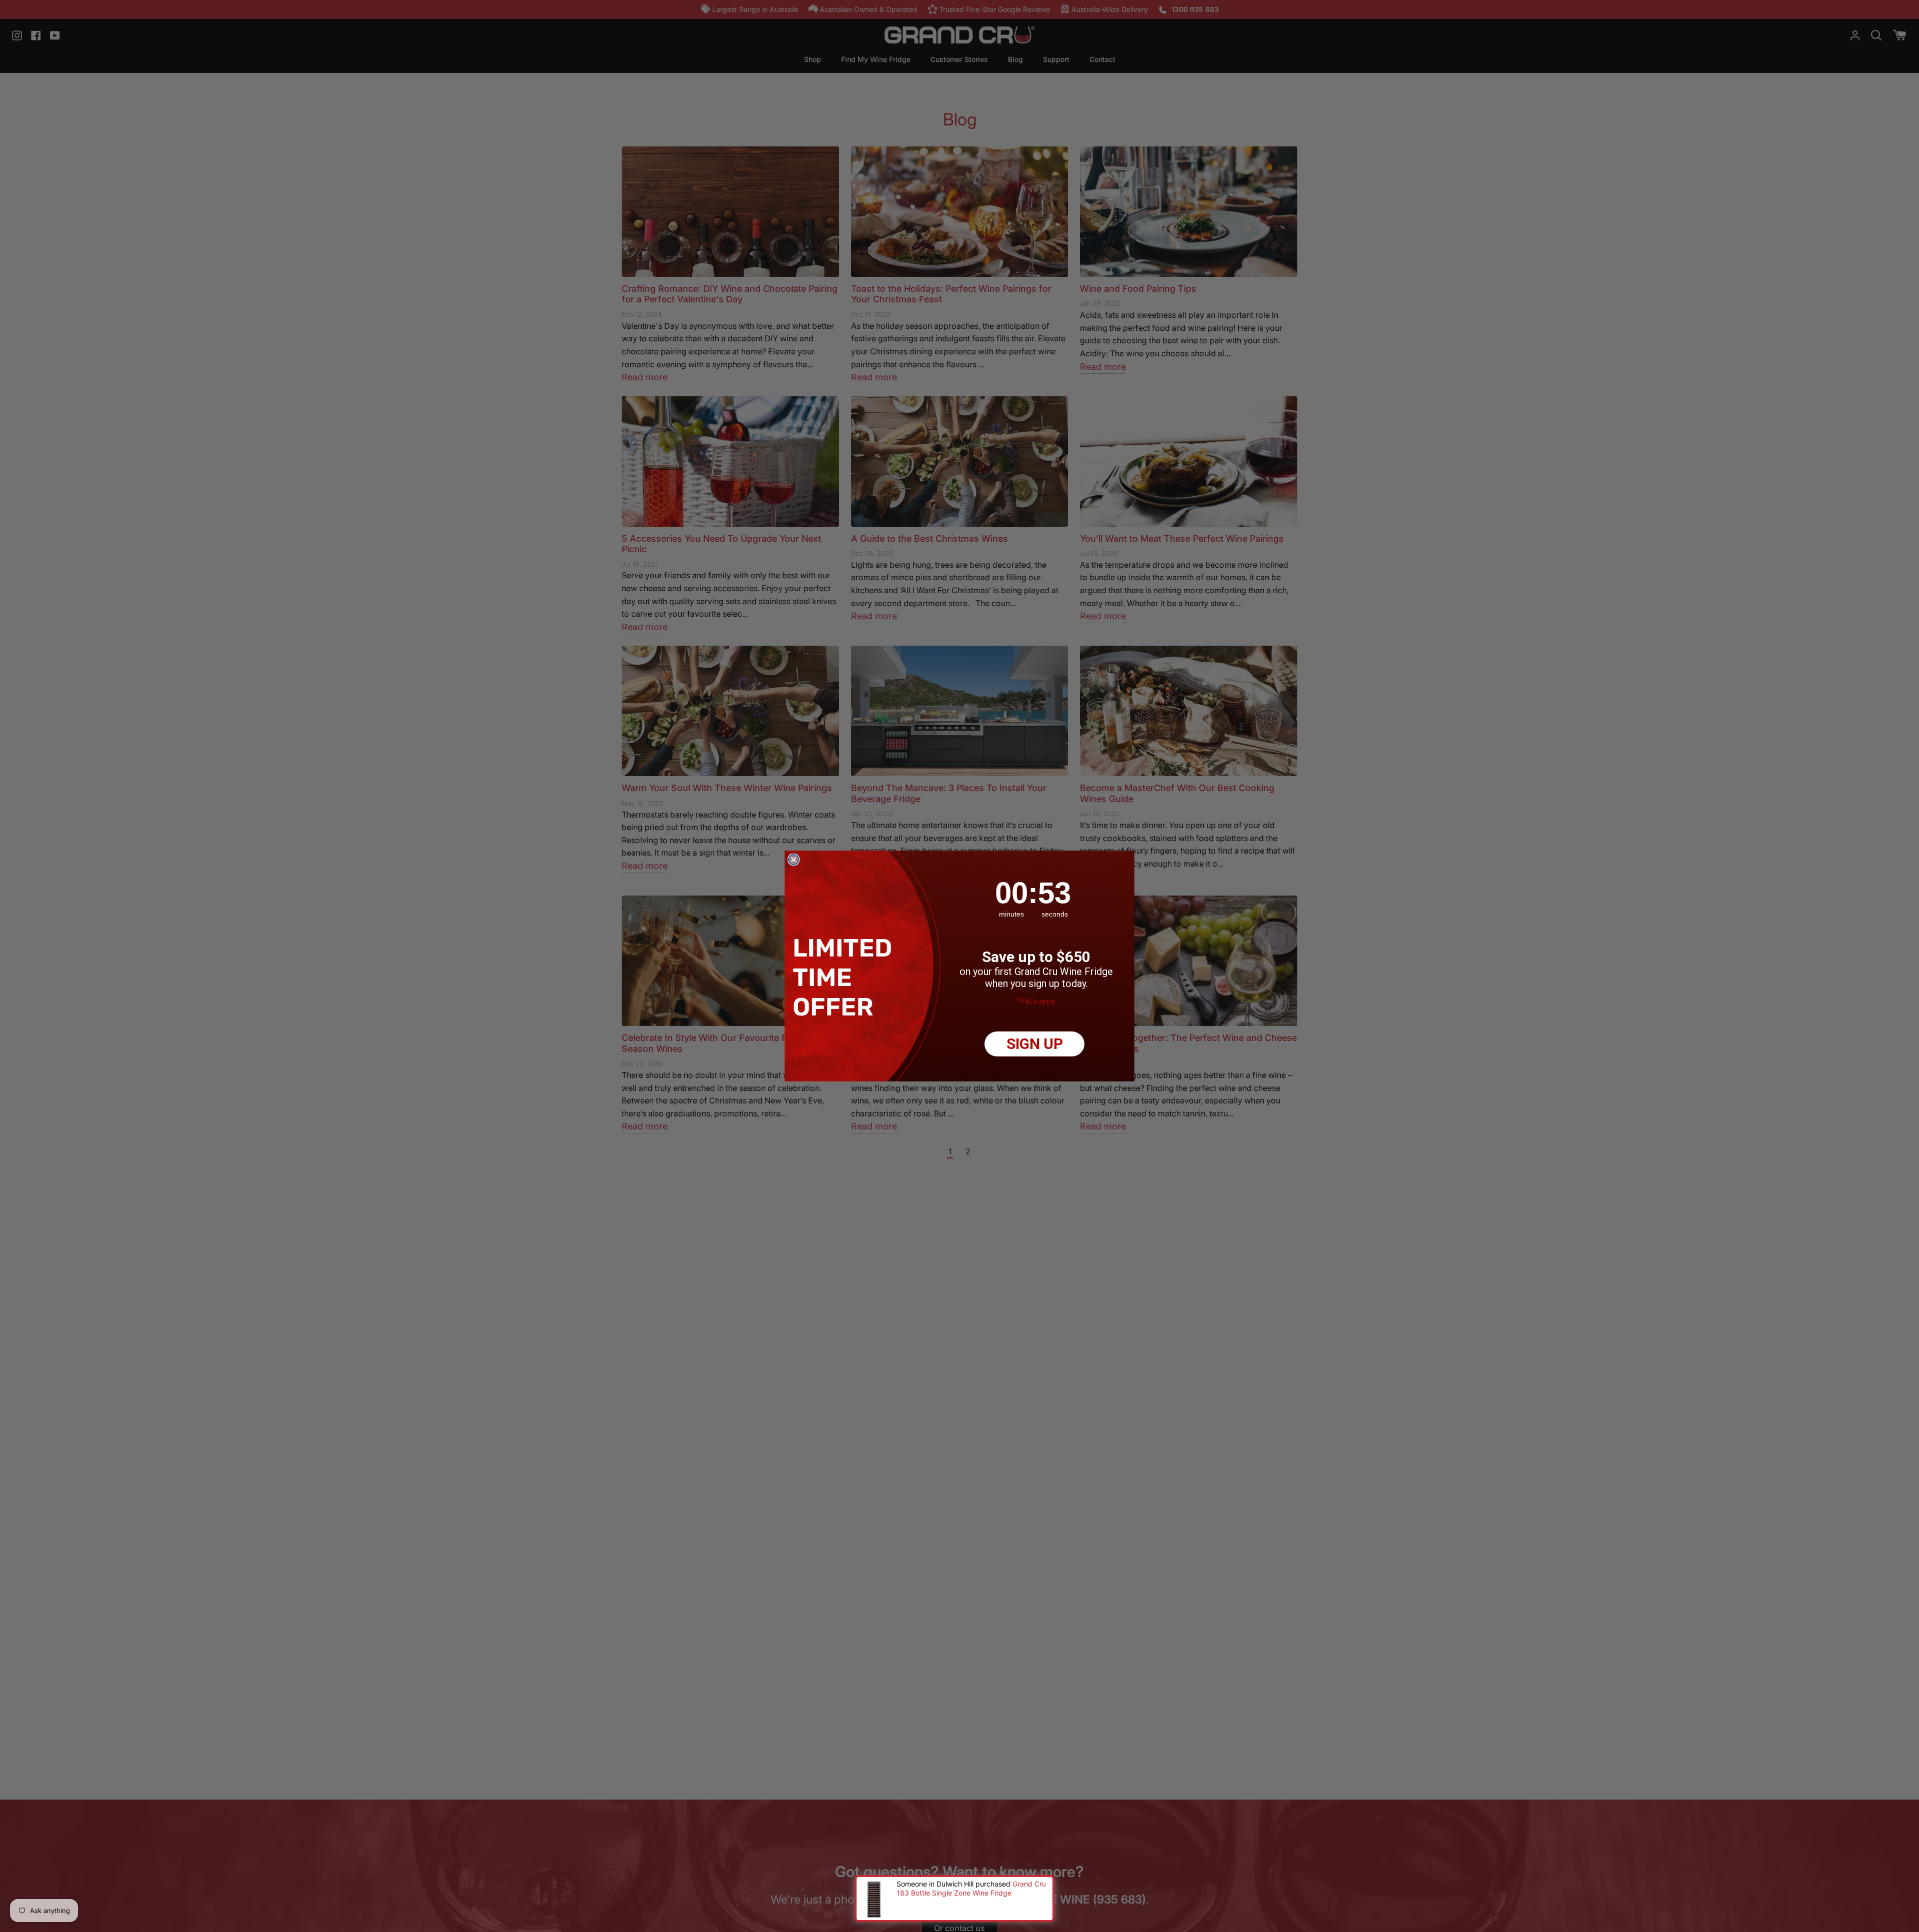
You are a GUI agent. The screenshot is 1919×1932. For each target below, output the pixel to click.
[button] (845, 977)
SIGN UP (1035, 1044)
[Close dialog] (794, 860)
